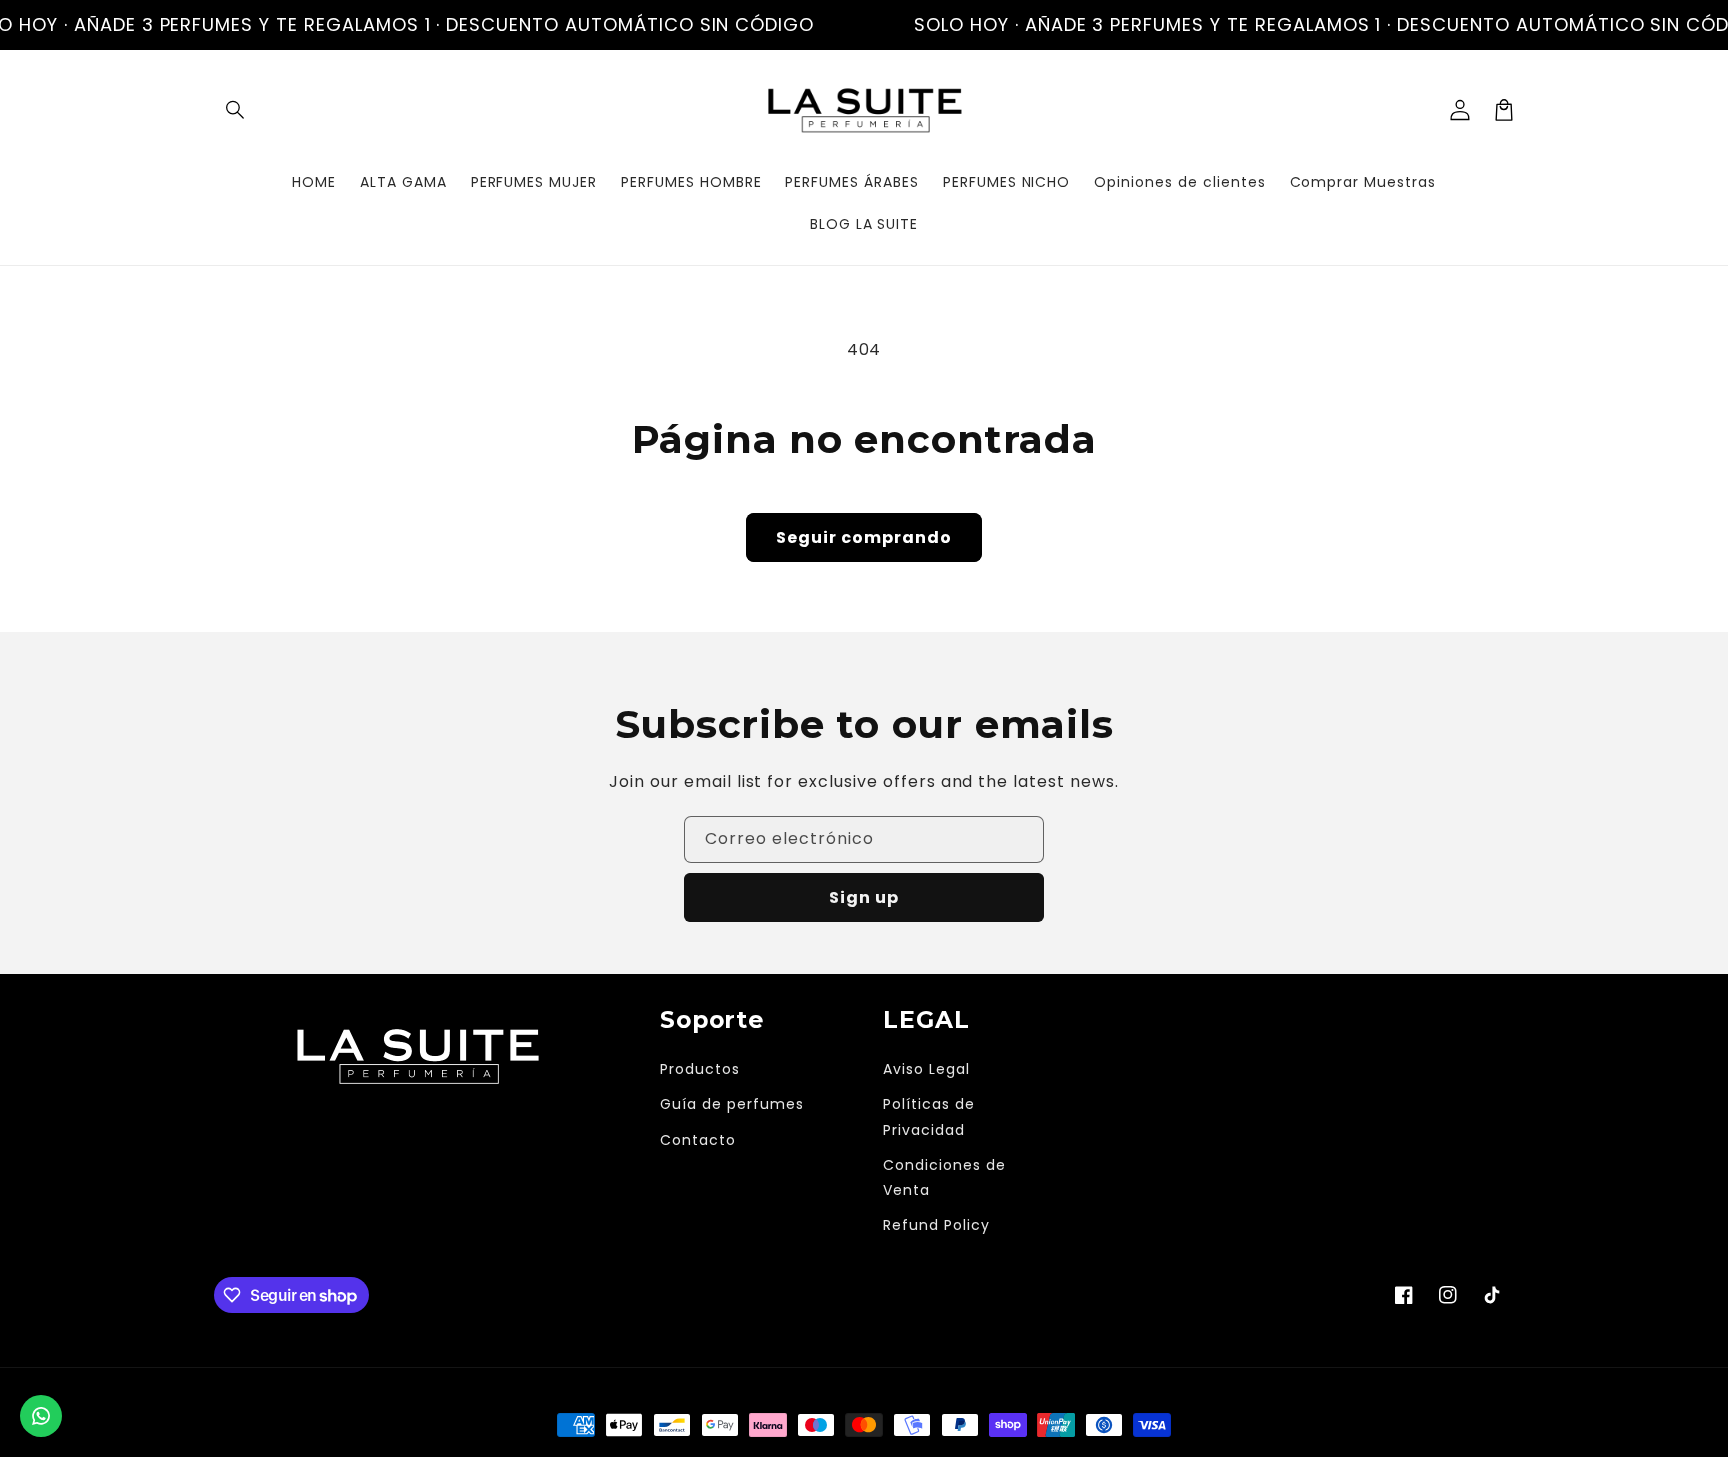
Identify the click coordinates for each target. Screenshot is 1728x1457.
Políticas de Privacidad (929, 1116)
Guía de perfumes (731, 1104)
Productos (700, 1069)
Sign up (864, 897)
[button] (236, 110)
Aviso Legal (926, 1069)
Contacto (698, 1140)
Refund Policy (936, 1225)
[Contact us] (41, 1416)
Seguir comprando (864, 537)
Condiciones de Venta (944, 1177)
